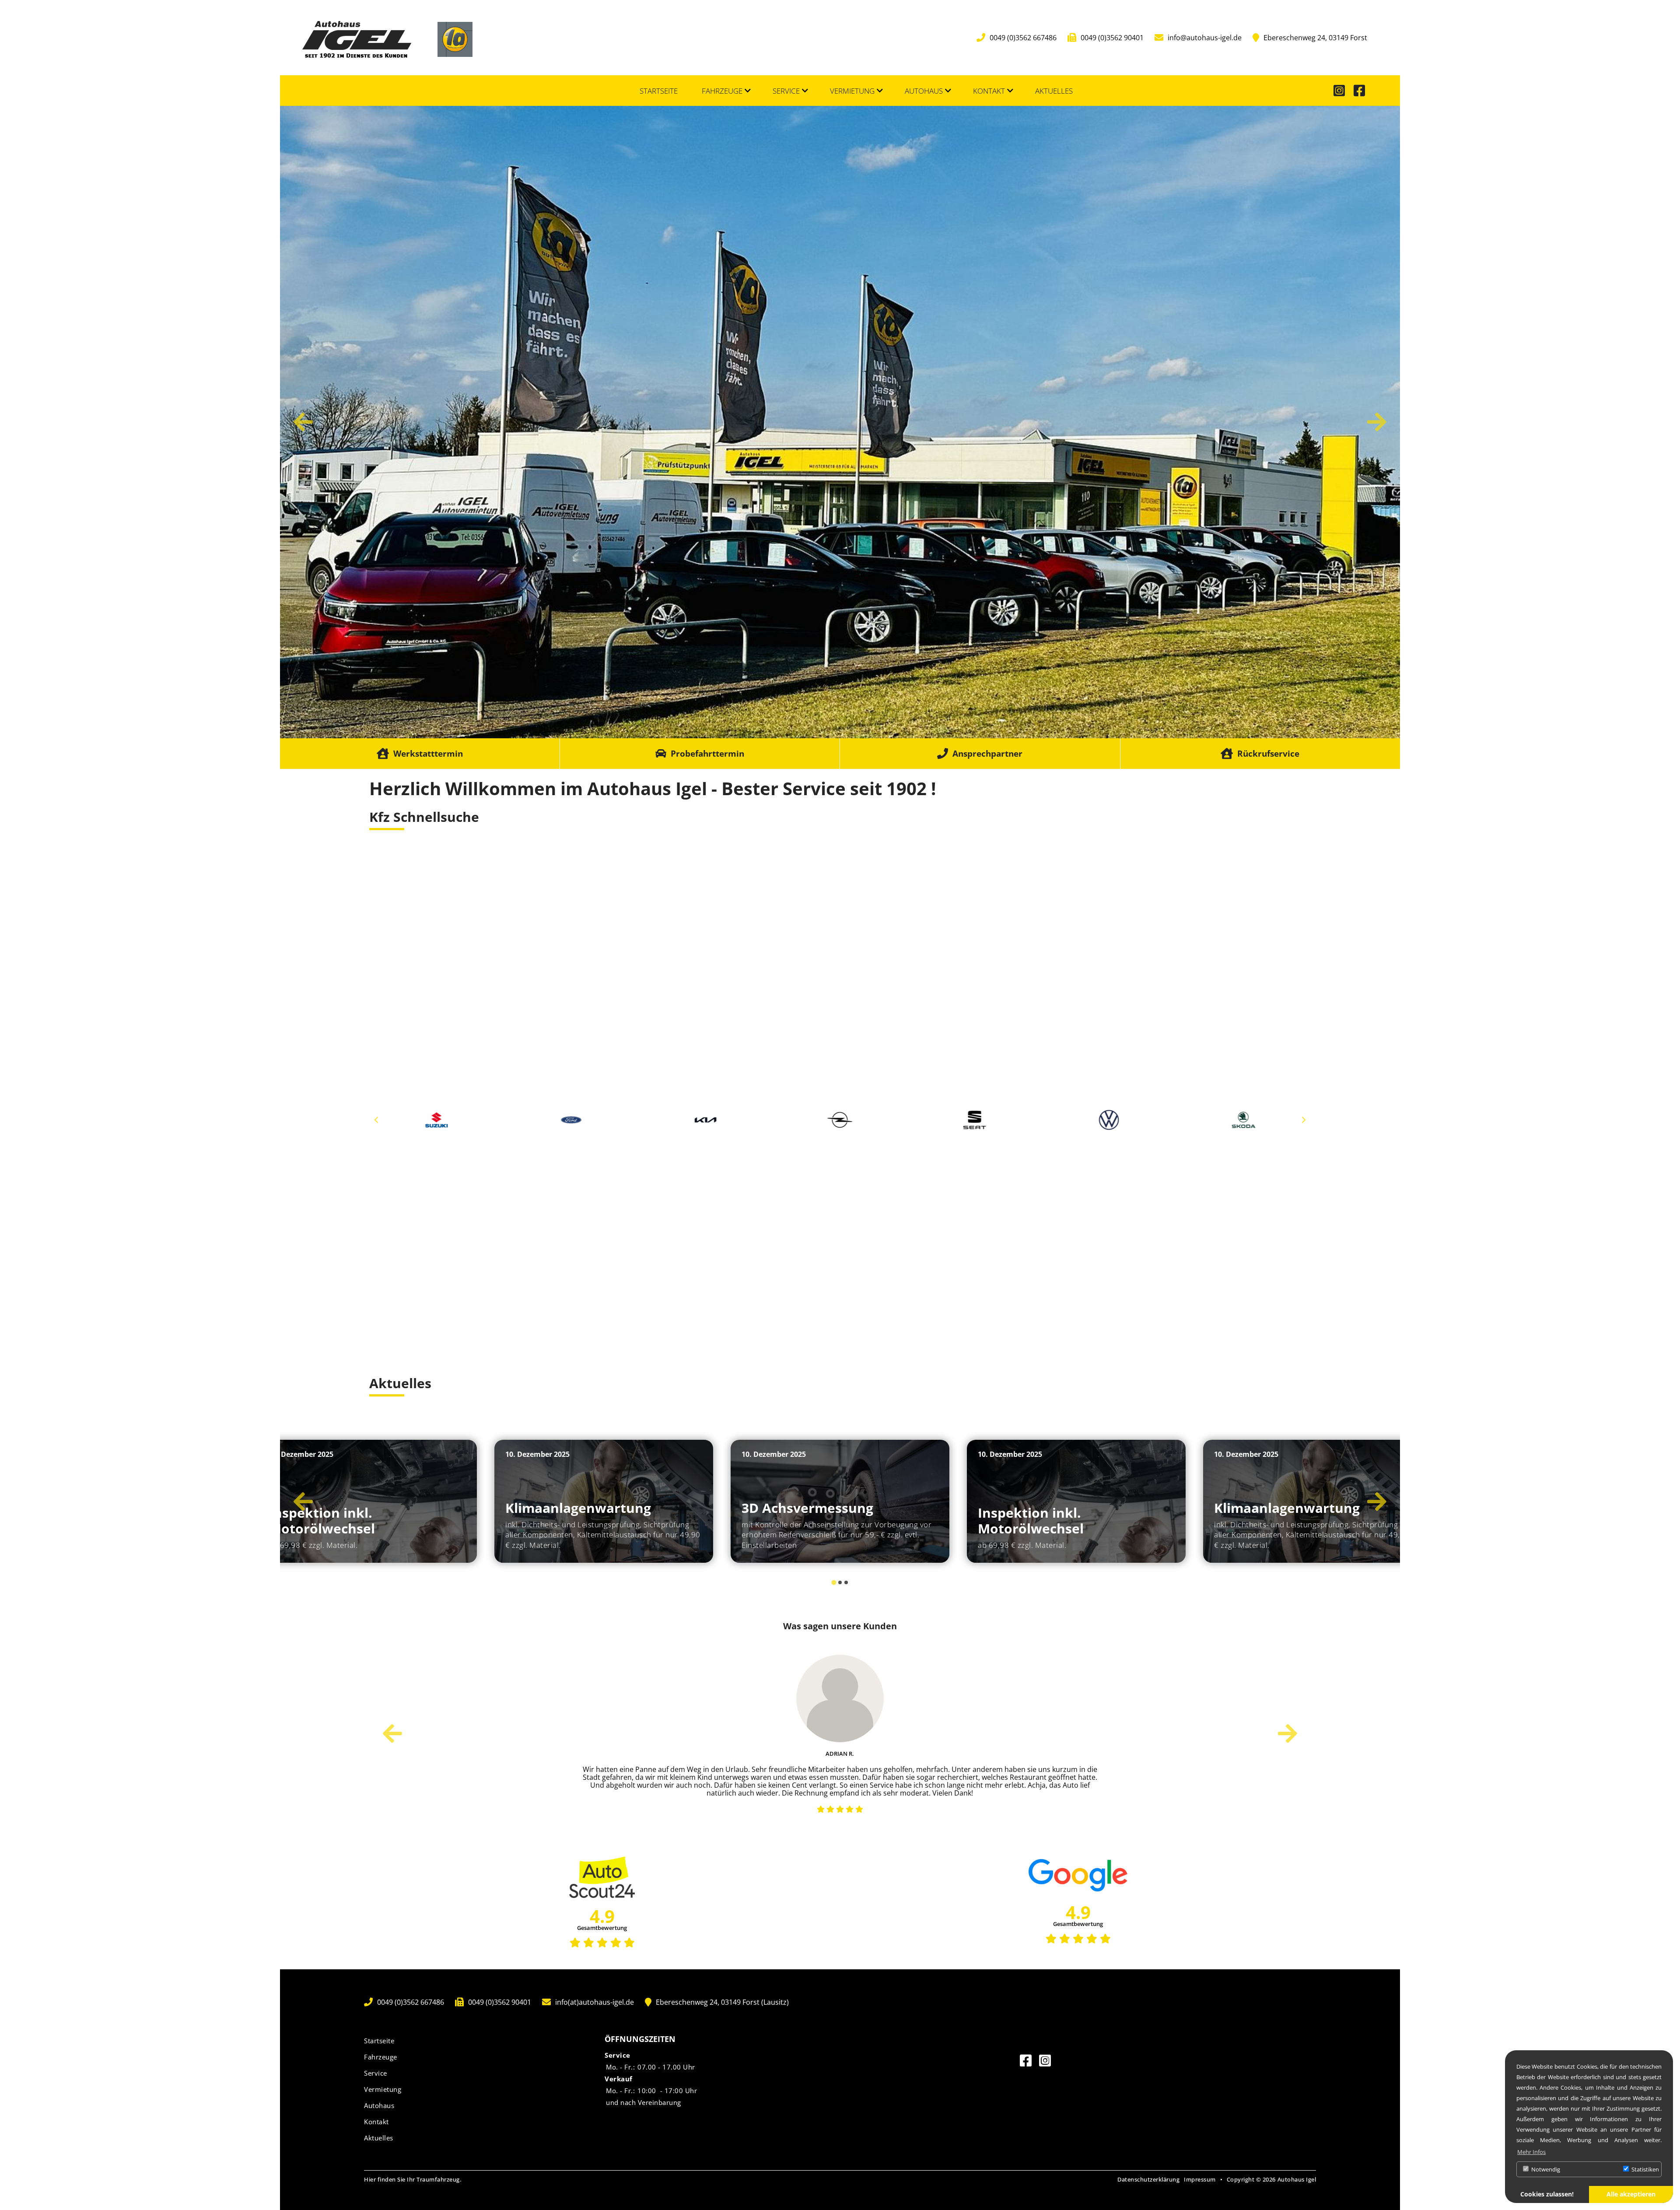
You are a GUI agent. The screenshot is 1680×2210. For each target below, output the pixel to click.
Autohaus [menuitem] (924, 91)
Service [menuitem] (786, 91)
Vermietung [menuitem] (852, 91)
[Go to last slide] (303, 422)
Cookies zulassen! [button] (1547, 2194)
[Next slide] (1377, 422)
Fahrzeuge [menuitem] (722, 91)
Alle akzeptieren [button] (1631, 2194)
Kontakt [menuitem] (989, 91)
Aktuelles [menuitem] (1054, 91)
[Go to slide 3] (846, 1582)
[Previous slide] (377, 1120)
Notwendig (1545, 2169)
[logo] (357, 38)
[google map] (840, 1256)
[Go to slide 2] (840, 1582)
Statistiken (1645, 2169)
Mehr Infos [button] (1531, 2152)
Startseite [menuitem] (659, 91)
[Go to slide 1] (834, 1582)
